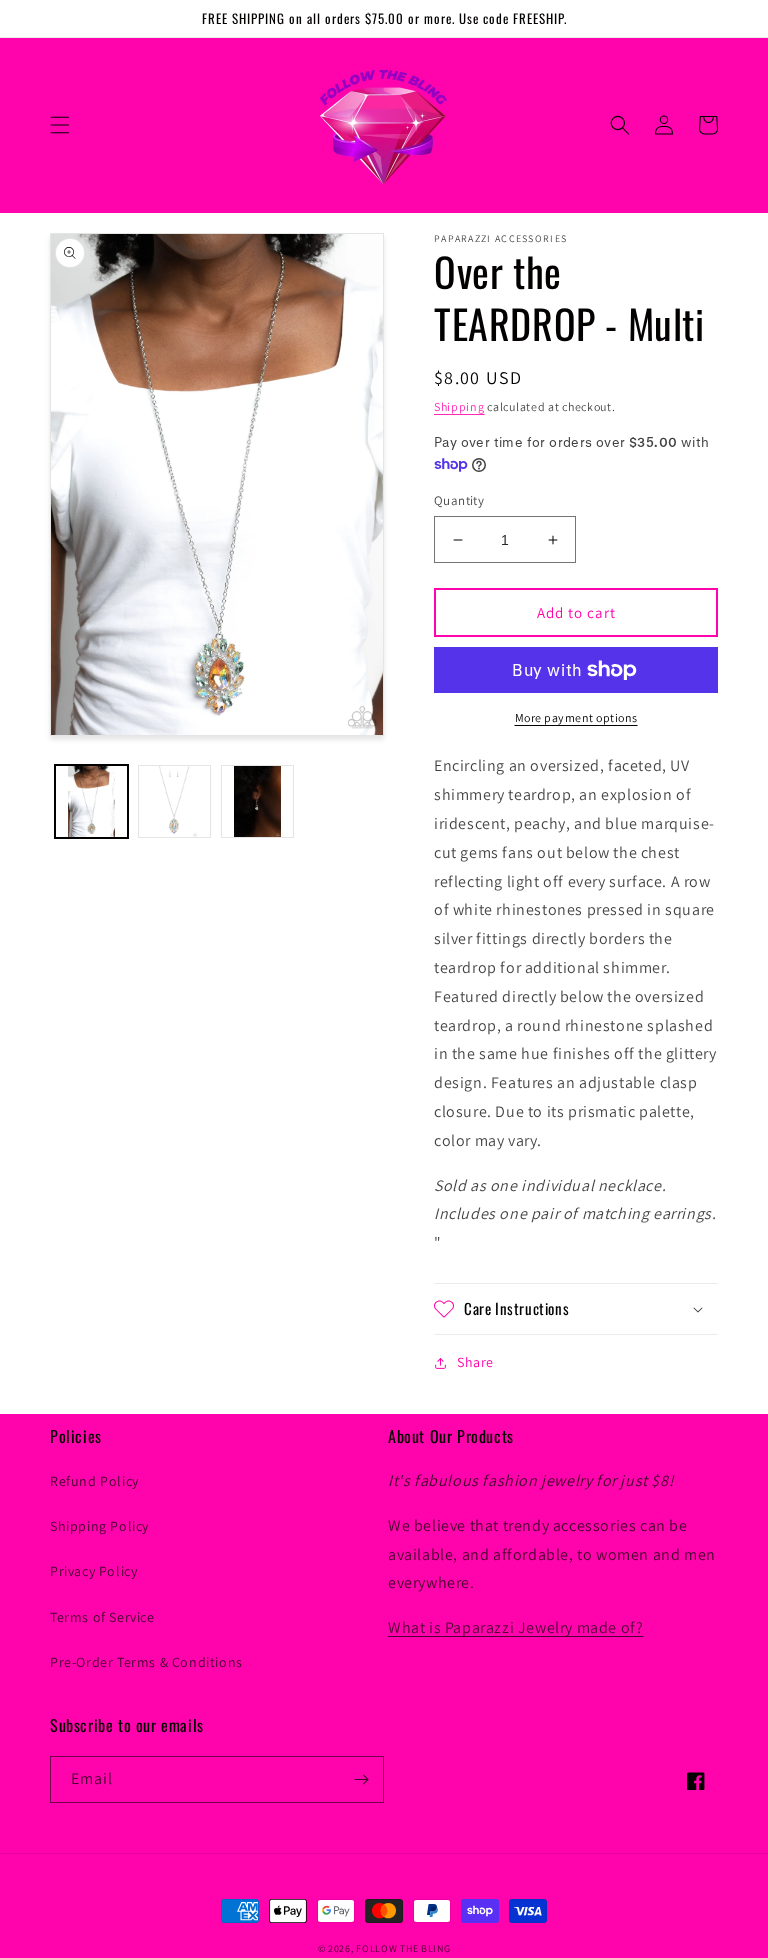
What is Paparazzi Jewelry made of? (515, 1627)
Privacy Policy (93, 1571)
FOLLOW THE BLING (403, 1948)
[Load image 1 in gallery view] (91, 801)
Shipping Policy (99, 1526)
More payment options (576, 717)
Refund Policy (94, 1481)
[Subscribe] (361, 1779)
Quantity (459, 500)
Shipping (459, 406)
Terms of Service (102, 1617)
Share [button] (475, 1362)
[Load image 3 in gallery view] (257, 801)
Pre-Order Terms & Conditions (146, 1662)
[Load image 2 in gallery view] (174, 801)
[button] (60, 125)
